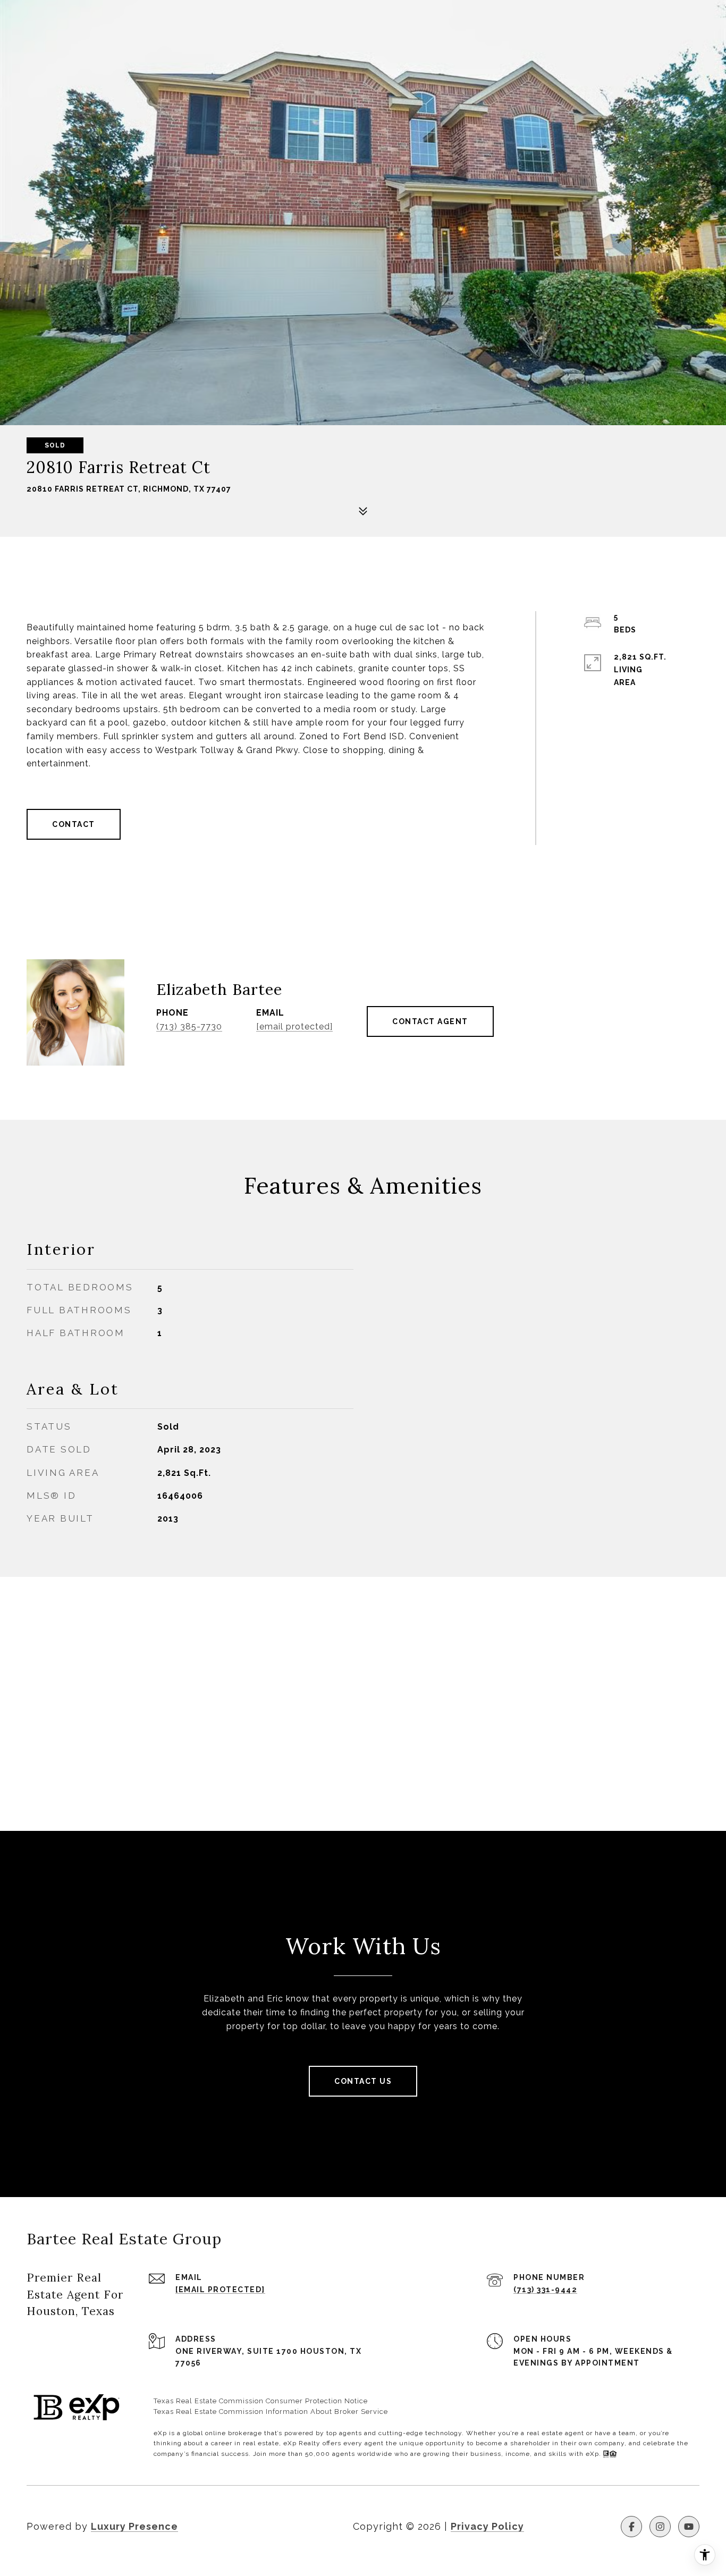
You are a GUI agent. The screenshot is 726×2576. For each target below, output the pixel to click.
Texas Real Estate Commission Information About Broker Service (271, 2412)
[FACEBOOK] (631, 2527)
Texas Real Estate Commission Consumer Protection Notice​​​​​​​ (261, 2401)
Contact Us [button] (363, 2081)
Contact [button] (74, 824)
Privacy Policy (487, 2526)
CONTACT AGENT (430, 1021)
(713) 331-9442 (545, 2290)
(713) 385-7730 (189, 1027)
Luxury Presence (134, 2526)
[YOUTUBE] (689, 2527)
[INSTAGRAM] (660, 2527)
